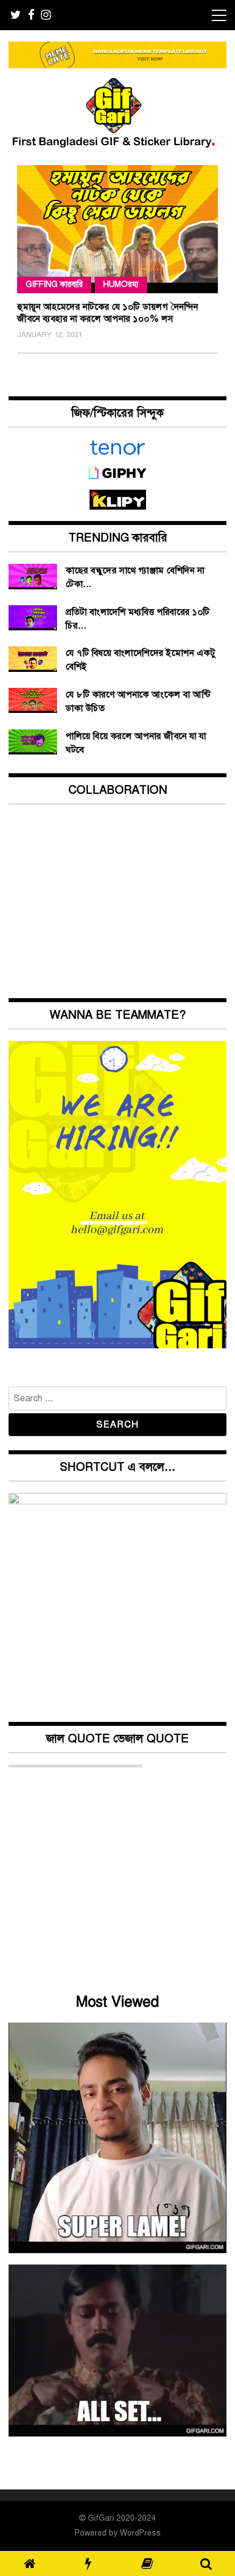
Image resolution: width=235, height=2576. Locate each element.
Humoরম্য (121, 284)
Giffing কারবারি (54, 284)
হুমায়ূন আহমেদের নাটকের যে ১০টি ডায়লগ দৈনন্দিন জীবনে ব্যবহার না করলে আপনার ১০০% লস (108, 313)
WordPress (140, 2533)
